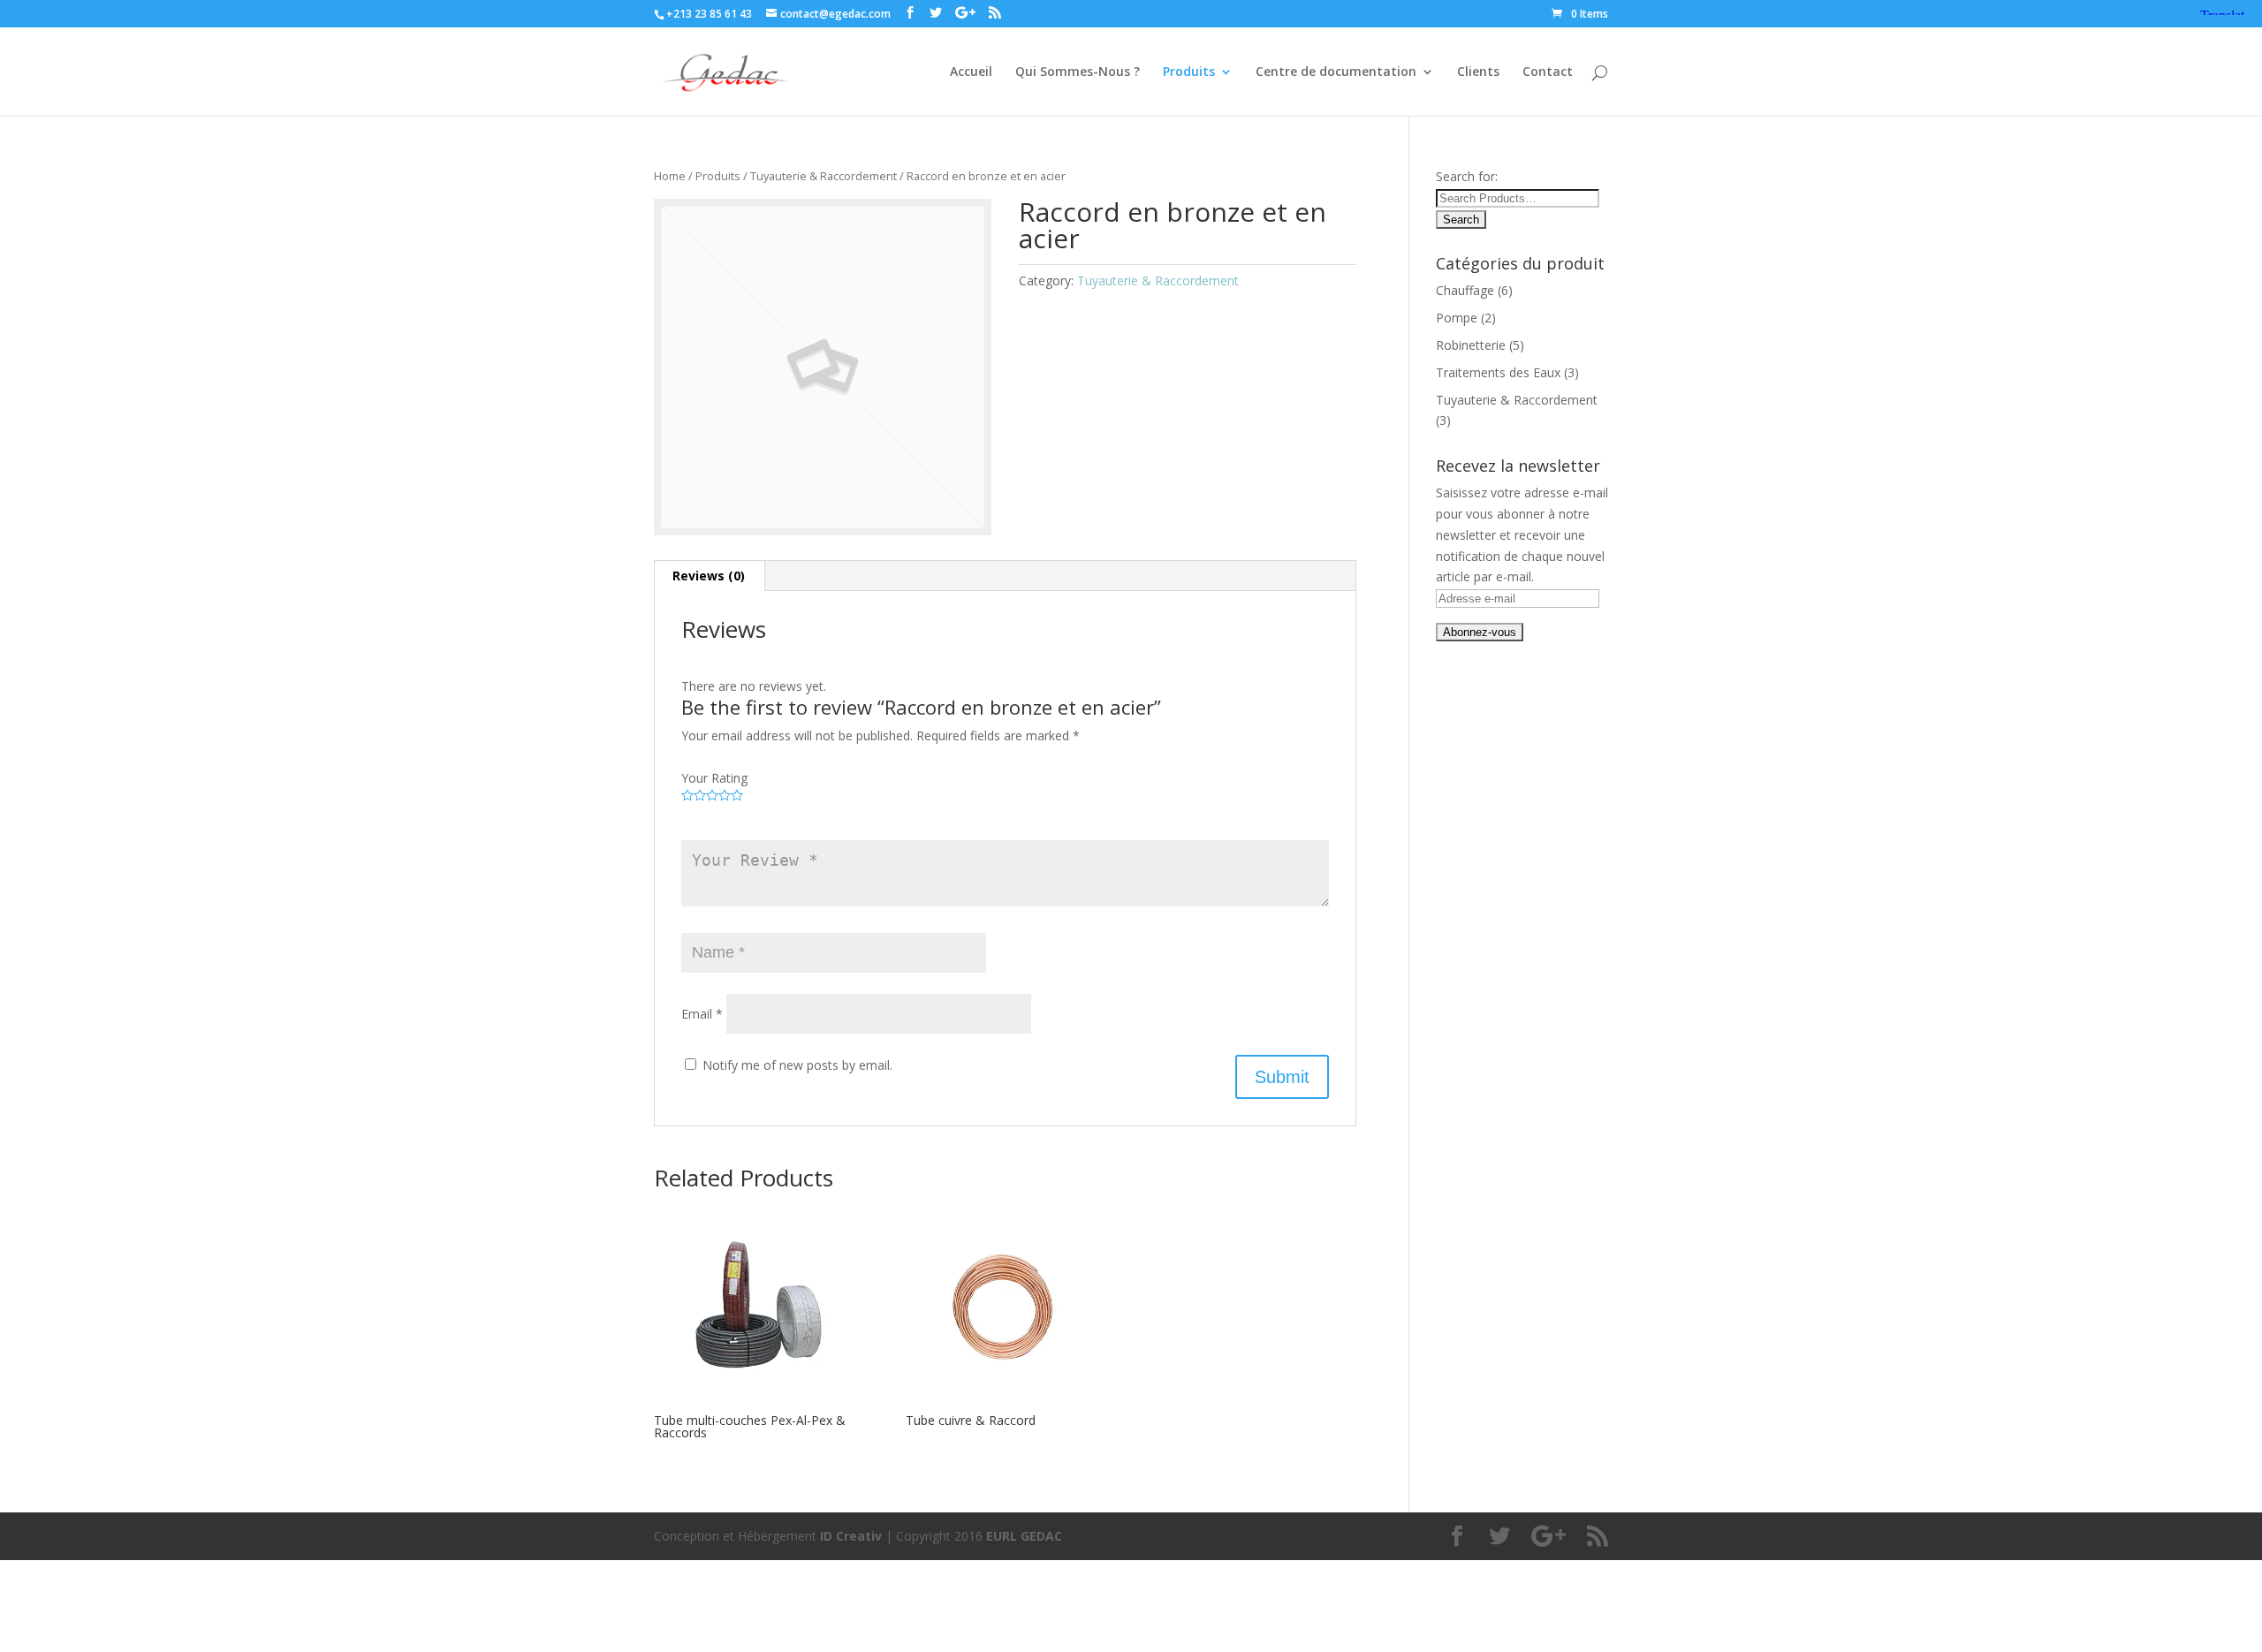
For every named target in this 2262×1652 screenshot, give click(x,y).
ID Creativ (851, 1536)
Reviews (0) (709, 576)
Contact (1548, 72)
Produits (1189, 72)
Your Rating (714, 778)
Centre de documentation (1336, 72)
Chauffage (1465, 290)
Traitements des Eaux (1498, 372)
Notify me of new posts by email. (797, 1065)
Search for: (1467, 176)
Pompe (1457, 318)
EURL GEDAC (1024, 1536)
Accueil (971, 72)
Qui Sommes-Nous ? (1078, 72)
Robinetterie (1471, 345)
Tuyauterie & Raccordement (824, 176)
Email (702, 1014)
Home (670, 176)
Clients (1478, 72)
